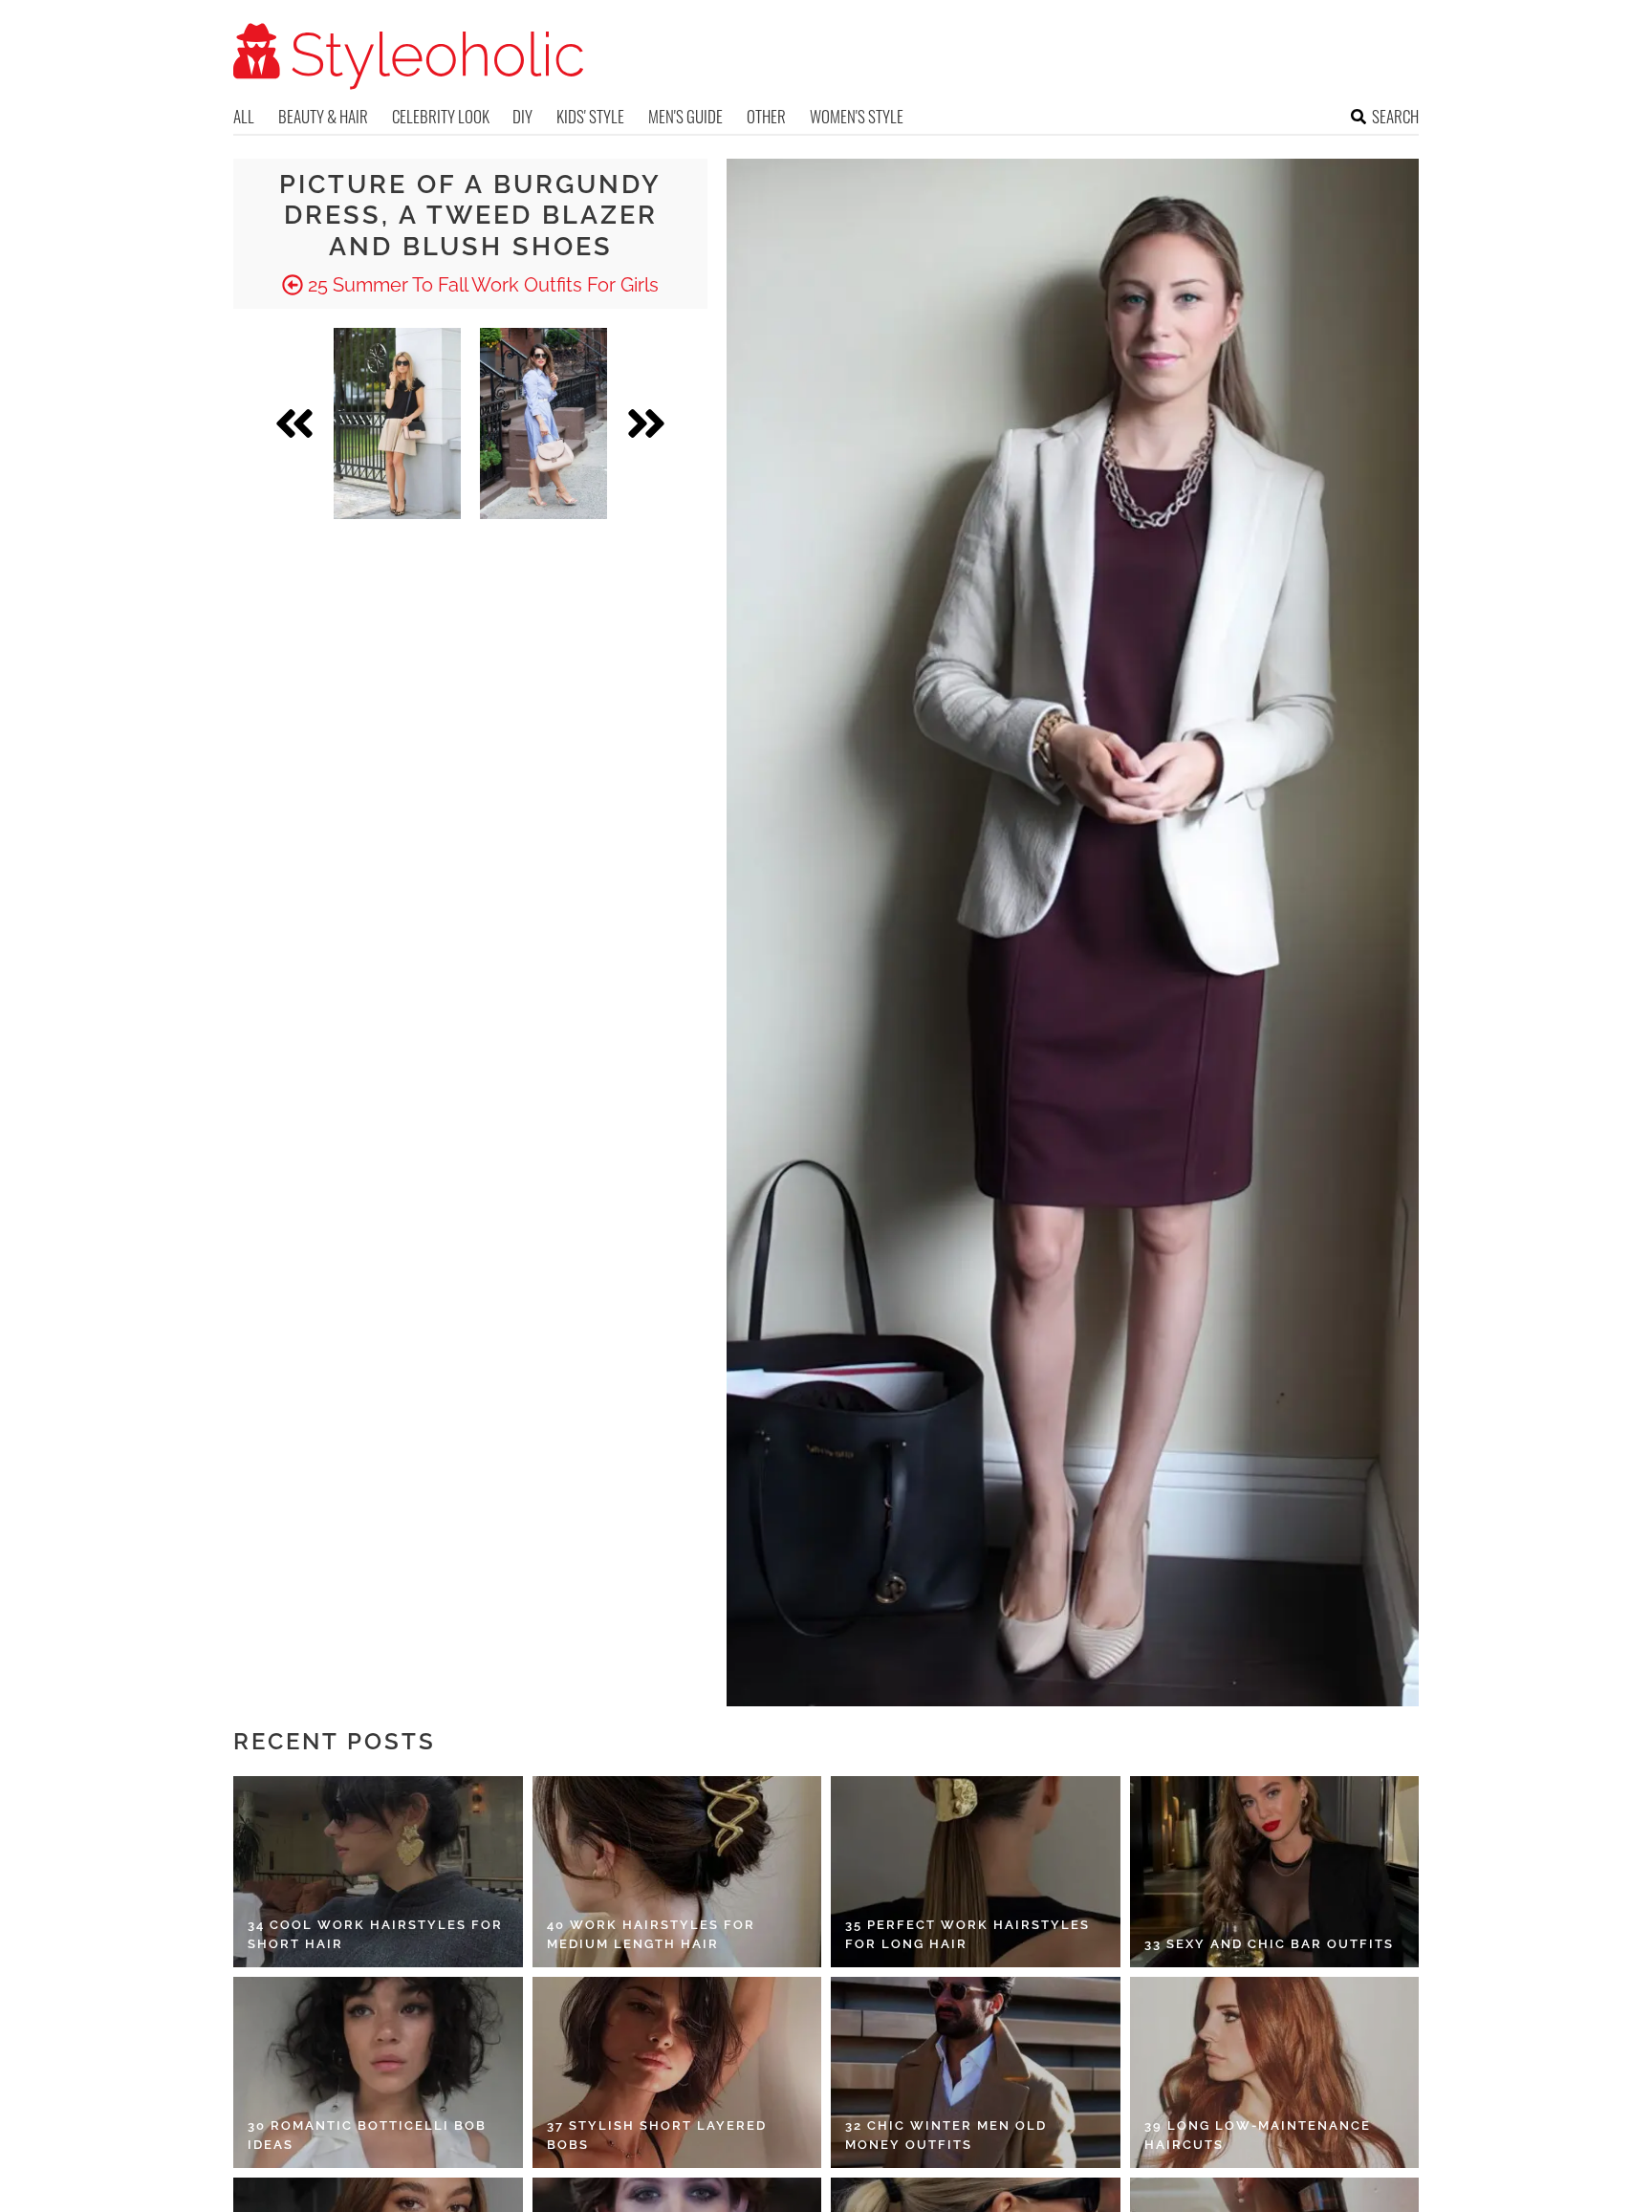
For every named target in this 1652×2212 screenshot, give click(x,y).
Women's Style (857, 116)
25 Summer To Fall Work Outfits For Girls (481, 285)
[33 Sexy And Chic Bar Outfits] (1275, 1872)
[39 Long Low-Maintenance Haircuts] (1275, 2072)
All (244, 116)
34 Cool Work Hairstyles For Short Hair (375, 1934)
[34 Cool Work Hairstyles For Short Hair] (378, 1872)
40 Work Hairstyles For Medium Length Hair (651, 1934)
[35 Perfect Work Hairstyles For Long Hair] (976, 1872)
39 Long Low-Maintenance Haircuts (1258, 2135)
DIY (522, 116)
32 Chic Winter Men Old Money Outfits (946, 2135)
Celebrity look (441, 116)
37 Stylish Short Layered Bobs (657, 2135)
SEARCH (1395, 116)
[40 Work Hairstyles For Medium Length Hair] (677, 1872)
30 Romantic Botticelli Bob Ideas (367, 2135)
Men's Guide (685, 116)
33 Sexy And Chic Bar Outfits (1269, 1944)
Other (766, 116)
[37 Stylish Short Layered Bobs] (677, 2072)
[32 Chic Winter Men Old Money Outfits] (976, 2072)
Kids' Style (590, 116)
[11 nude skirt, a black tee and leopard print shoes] (397, 423)
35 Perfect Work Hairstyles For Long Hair (967, 1934)
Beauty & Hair (323, 116)
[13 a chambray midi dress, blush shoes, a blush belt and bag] (543, 423)
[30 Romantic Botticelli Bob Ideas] (378, 2072)
